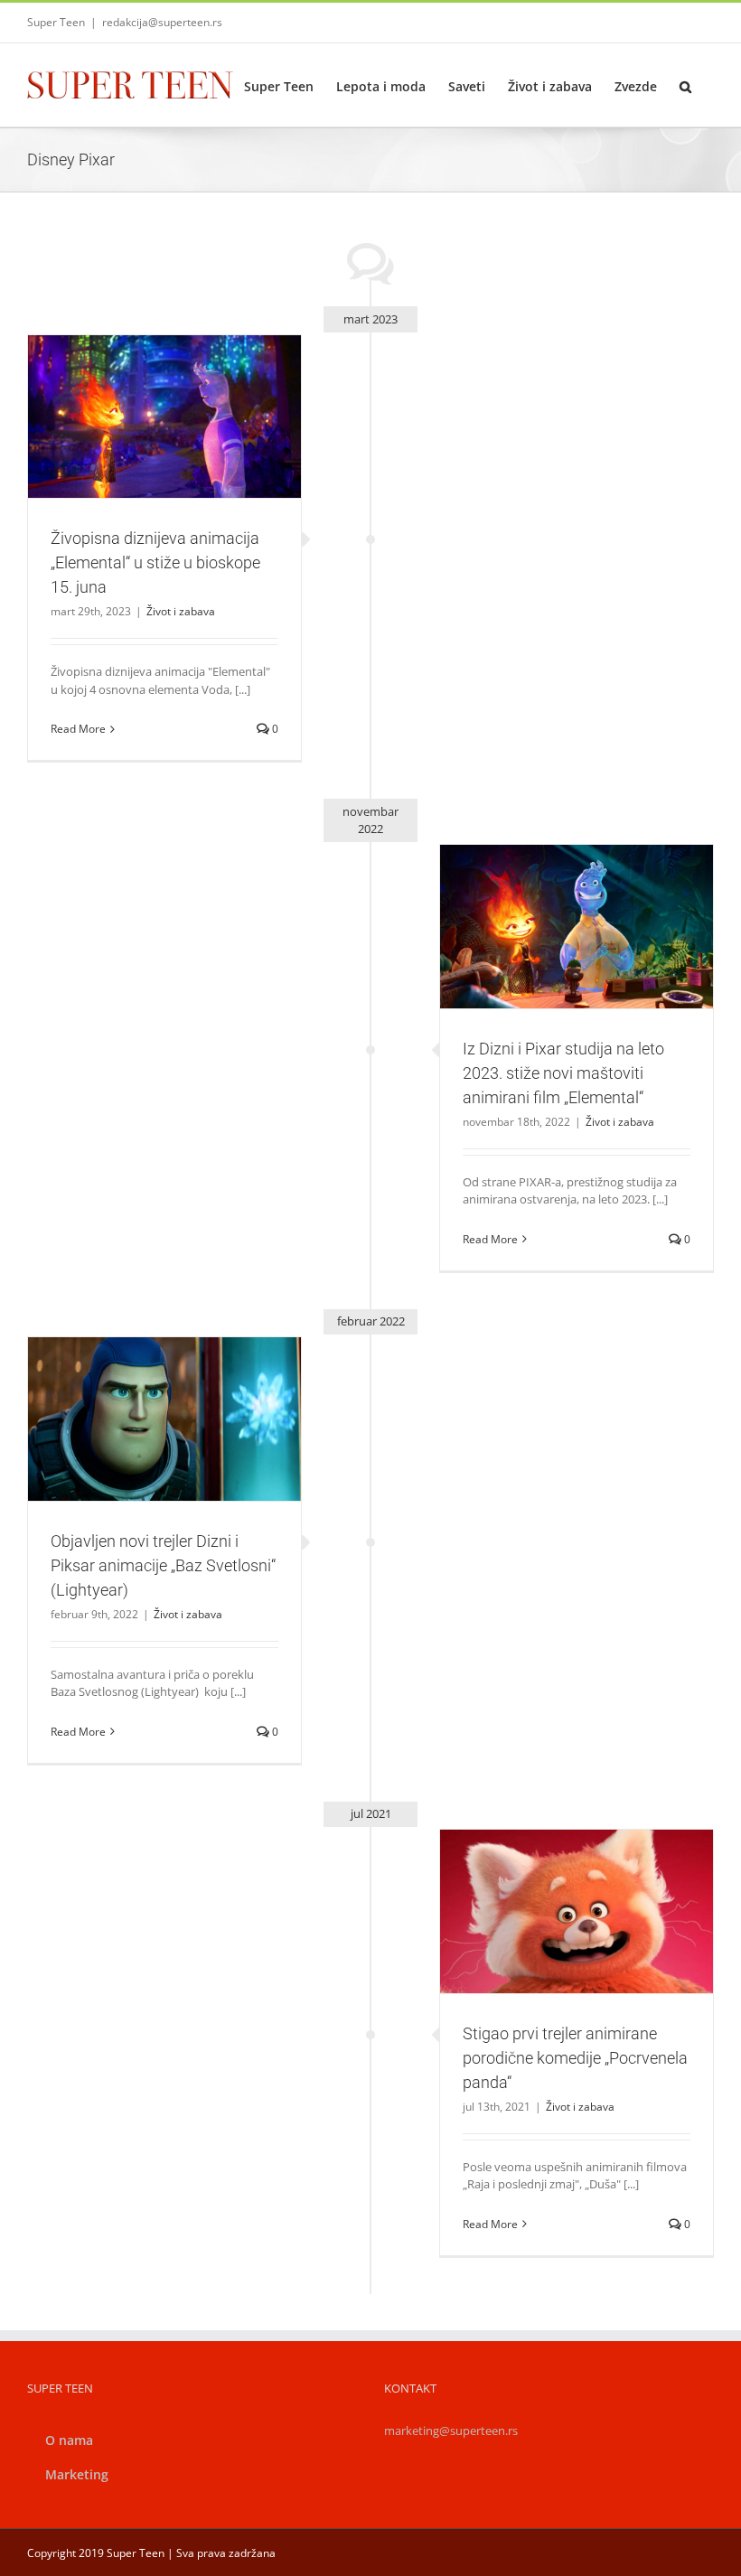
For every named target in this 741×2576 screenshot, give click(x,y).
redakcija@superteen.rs (162, 22)
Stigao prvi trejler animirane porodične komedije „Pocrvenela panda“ (555, 1879)
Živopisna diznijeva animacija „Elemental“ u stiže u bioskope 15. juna (143, 385)
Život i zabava (164, 456)
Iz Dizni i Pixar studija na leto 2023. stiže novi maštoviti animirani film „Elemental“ (555, 895)
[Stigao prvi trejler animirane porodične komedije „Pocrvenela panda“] (577, 1911)
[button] (685, 85)
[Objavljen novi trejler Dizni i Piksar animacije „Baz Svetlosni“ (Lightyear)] (164, 1419)
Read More (78, 729)
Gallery (185, 385)
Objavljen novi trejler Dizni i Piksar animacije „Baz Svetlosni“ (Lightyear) (143, 1387)
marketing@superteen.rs (451, 2431)
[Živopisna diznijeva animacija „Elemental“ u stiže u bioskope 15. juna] (164, 417)
